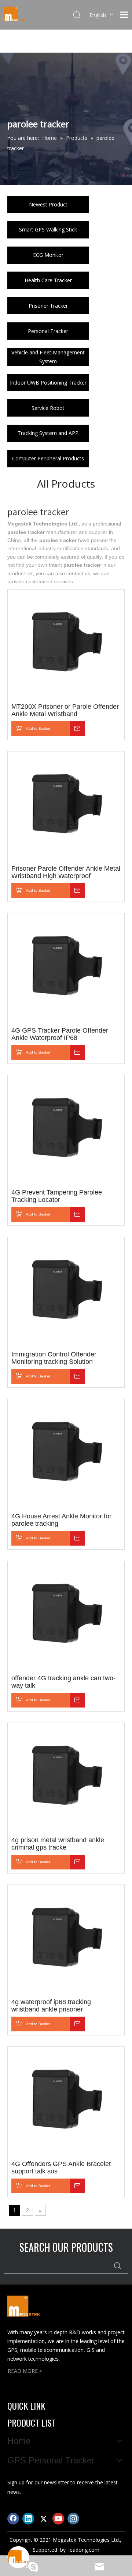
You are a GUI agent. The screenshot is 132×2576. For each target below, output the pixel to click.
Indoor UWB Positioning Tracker (48, 383)
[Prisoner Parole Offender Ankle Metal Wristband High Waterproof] (66, 806)
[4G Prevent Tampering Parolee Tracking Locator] (66, 1130)
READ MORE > (25, 2371)
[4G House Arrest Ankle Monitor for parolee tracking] (66, 1454)
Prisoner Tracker (48, 306)
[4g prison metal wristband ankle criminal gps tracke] (66, 1777)
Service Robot (48, 408)
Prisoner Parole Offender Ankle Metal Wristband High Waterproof (66, 872)
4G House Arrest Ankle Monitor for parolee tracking (61, 1520)
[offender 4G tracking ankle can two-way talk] (66, 1616)
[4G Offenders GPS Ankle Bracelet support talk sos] (66, 2101)
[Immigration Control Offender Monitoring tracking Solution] (66, 1292)
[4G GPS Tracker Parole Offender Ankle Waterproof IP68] (66, 968)
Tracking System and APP (48, 433)
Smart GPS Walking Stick (48, 229)
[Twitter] (43, 2519)
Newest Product (48, 204)
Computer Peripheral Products (48, 458)
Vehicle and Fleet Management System (48, 357)
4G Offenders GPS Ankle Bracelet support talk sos (61, 2168)
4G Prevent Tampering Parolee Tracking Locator (57, 1196)
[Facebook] (13, 2519)
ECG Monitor (48, 255)
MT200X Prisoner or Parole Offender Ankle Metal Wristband (65, 710)
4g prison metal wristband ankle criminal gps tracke (58, 1844)
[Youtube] (58, 2519)
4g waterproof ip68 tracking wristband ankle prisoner (51, 2006)
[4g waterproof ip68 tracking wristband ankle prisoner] (66, 1939)
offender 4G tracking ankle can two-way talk (63, 1682)
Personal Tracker (48, 331)
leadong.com (84, 2550)
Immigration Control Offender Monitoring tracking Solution (54, 1358)
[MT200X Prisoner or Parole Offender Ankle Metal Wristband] (66, 644)
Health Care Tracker (48, 280)
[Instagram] (73, 2519)
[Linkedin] (28, 2519)
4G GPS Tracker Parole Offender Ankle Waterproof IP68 (60, 1034)
